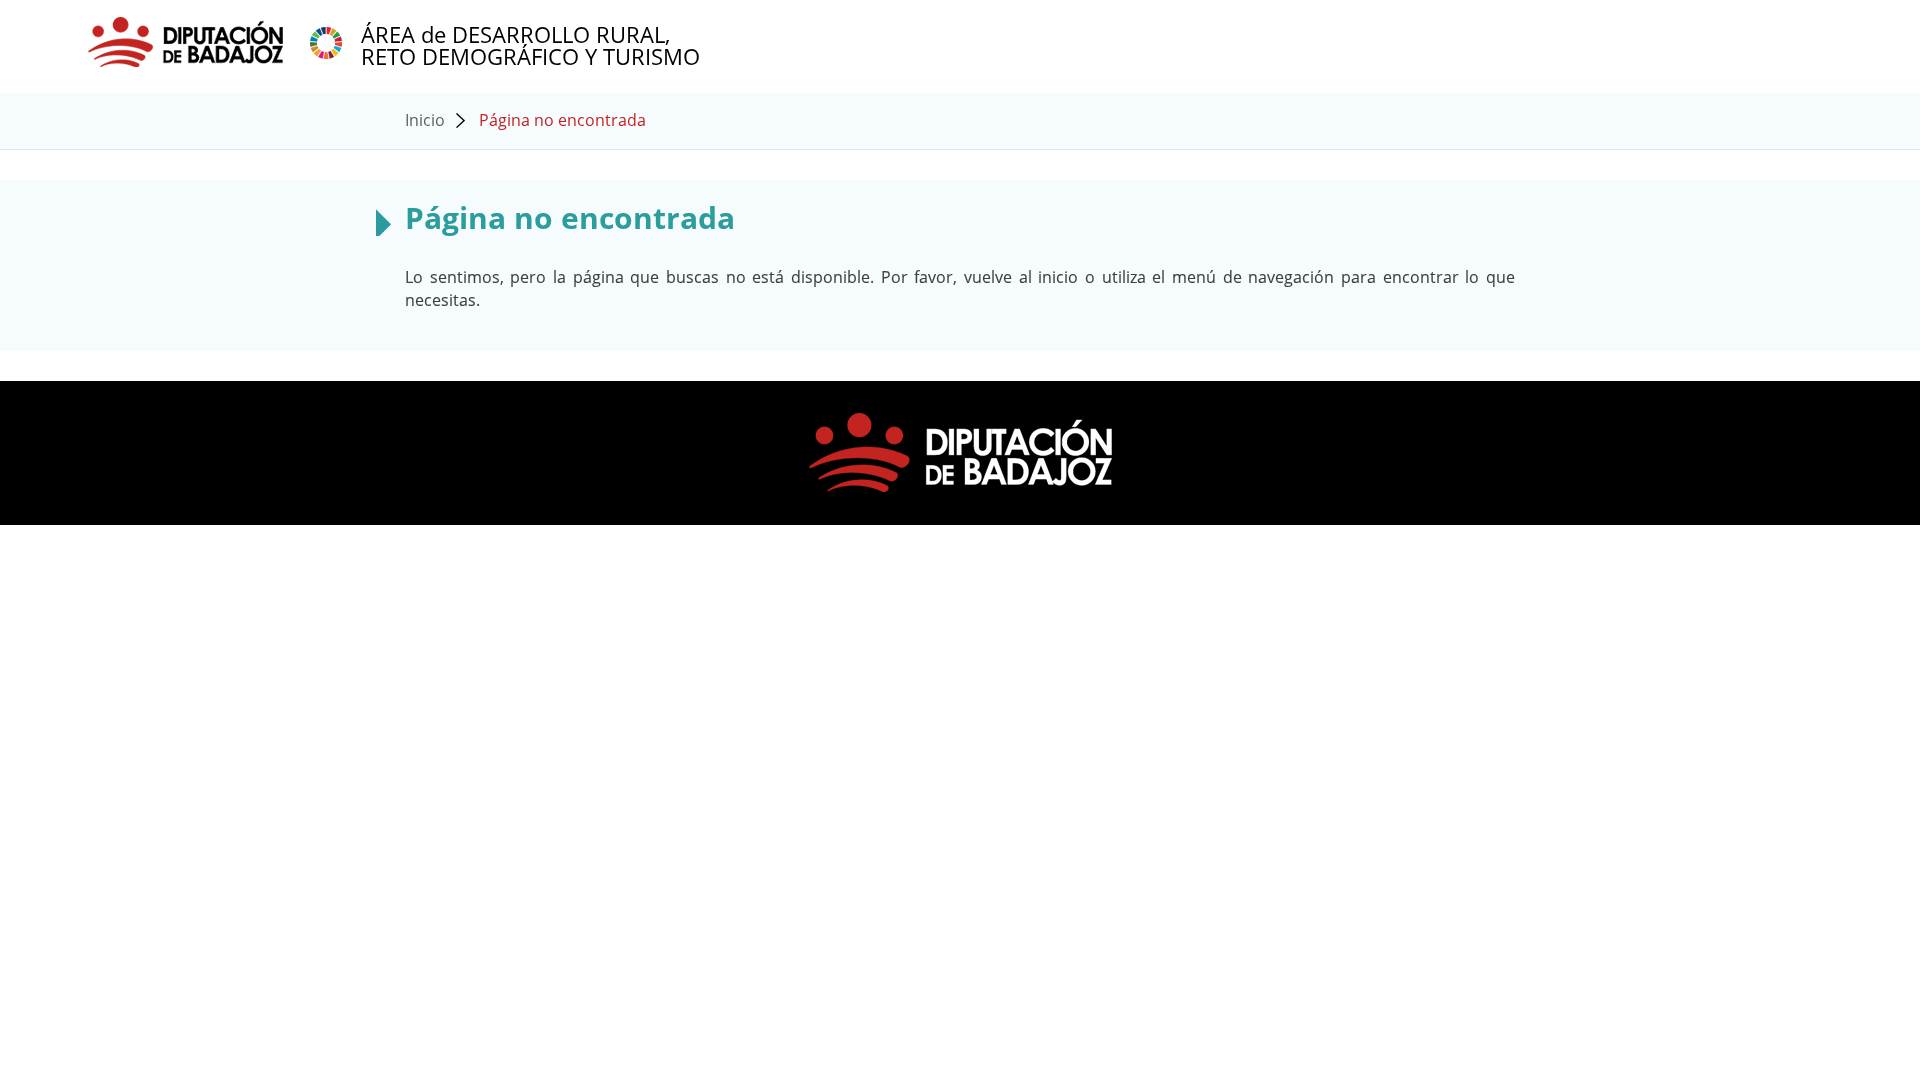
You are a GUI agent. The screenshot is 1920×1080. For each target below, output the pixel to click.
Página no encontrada (562, 120)
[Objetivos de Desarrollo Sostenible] (326, 41)
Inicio (425, 120)
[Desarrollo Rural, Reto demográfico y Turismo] (188, 41)
